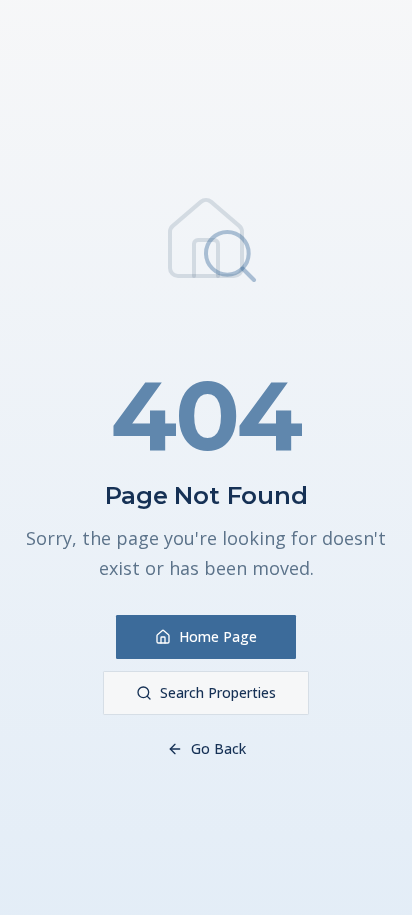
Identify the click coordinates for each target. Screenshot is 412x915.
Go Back (218, 748)
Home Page (218, 636)
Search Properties (218, 692)
